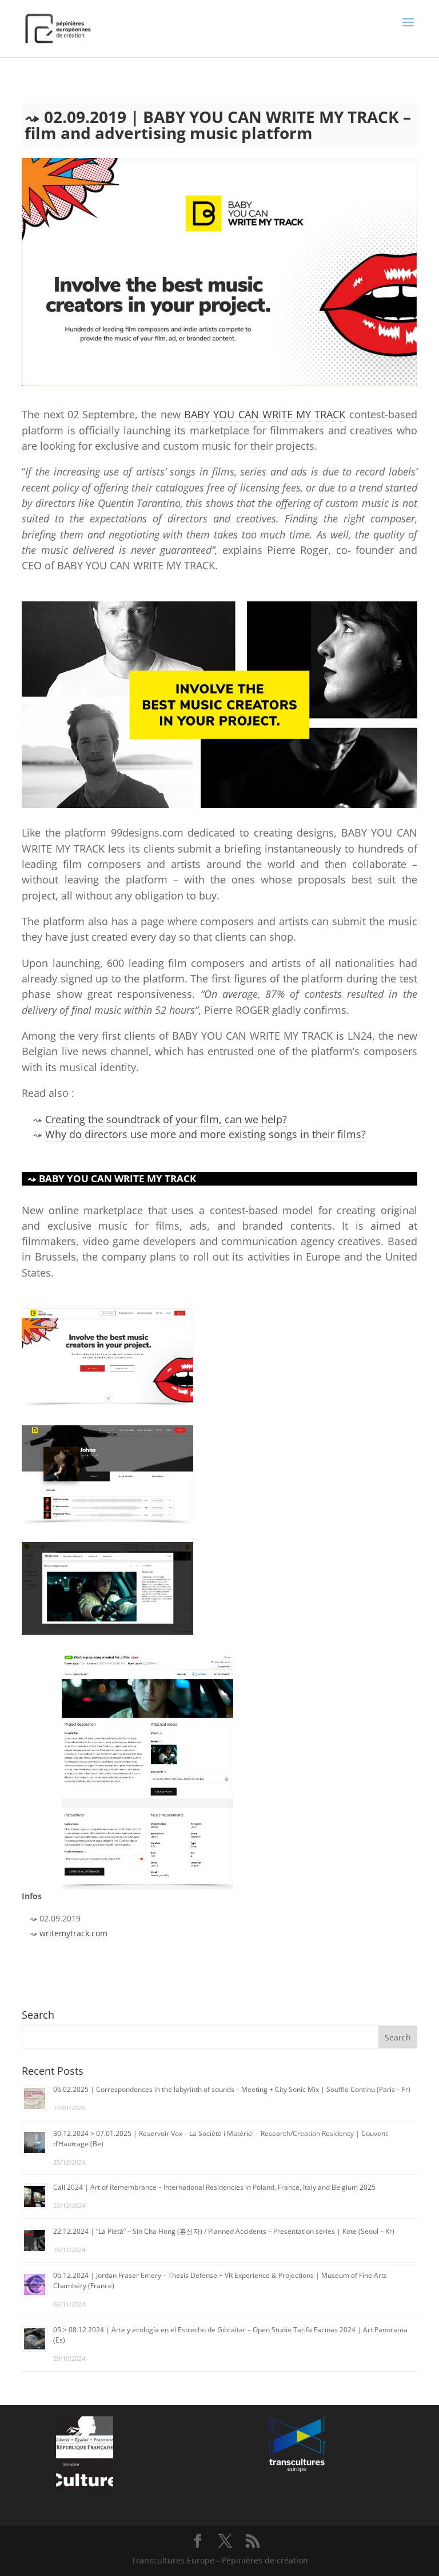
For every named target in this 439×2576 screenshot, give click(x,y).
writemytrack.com (73, 1933)
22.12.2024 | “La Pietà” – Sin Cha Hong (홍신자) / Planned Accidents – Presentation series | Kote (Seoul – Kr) (224, 2231)
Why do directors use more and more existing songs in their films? (205, 1134)
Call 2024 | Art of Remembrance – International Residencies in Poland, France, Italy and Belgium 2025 (214, 2187)
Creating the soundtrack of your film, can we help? (166, 1119)
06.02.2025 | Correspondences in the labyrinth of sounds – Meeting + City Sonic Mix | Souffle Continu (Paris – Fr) (232, 2089)
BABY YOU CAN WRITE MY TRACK (265, 414)
